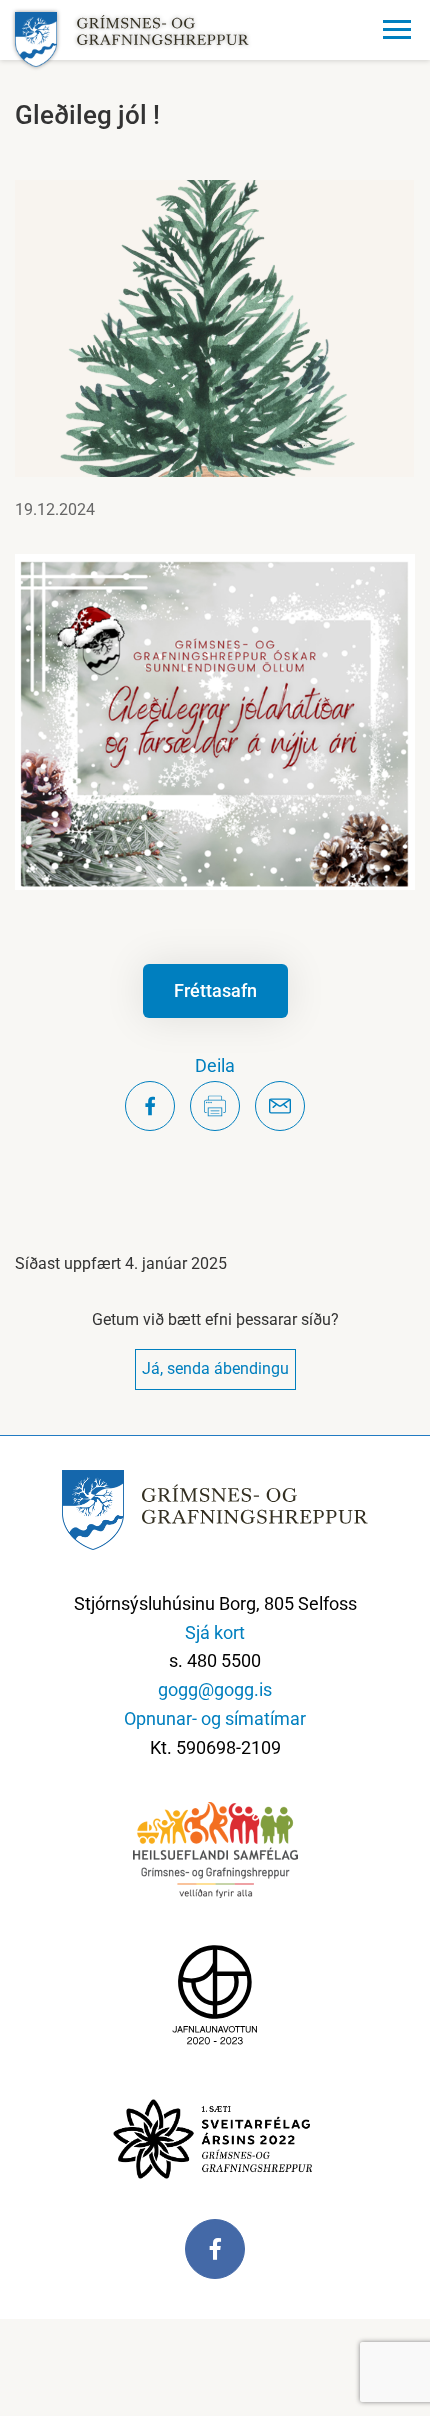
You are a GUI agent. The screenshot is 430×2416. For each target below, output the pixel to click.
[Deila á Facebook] (150, 1106)
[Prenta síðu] (215, 1106)
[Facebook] (215, 2259)
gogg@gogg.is (215, 1689)
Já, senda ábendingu (215, 1368)
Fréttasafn (215, 990)
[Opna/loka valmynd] (400, 30)
